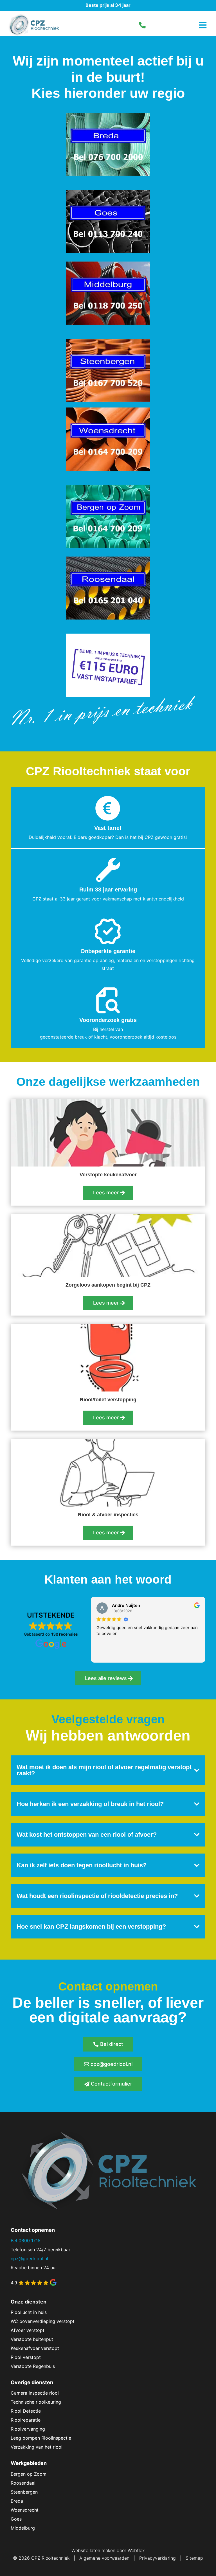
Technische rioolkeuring (36, 2402)
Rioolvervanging (28, 2429)
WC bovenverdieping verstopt (43, 2321)
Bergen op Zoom (29, 2474)
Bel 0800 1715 (26, 2241)
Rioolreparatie (26, 2420)
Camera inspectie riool (35, 2393)
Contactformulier (112, 2084)
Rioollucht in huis (29, 2312)
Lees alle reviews (106, 1678)
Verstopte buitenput (32, 2339)
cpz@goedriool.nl (112, 2064)
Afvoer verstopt (28, 2330)
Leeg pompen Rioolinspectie (41, 2438)
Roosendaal (23, 2483)
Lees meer (106, 1193)
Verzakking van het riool (37, 2447)
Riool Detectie (26, 2411)
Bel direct (112, 2044)
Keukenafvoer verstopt (35, 2348)
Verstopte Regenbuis (33, 2366)
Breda (17, 2501)
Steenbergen (24, 2492)
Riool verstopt (26, 2357)
